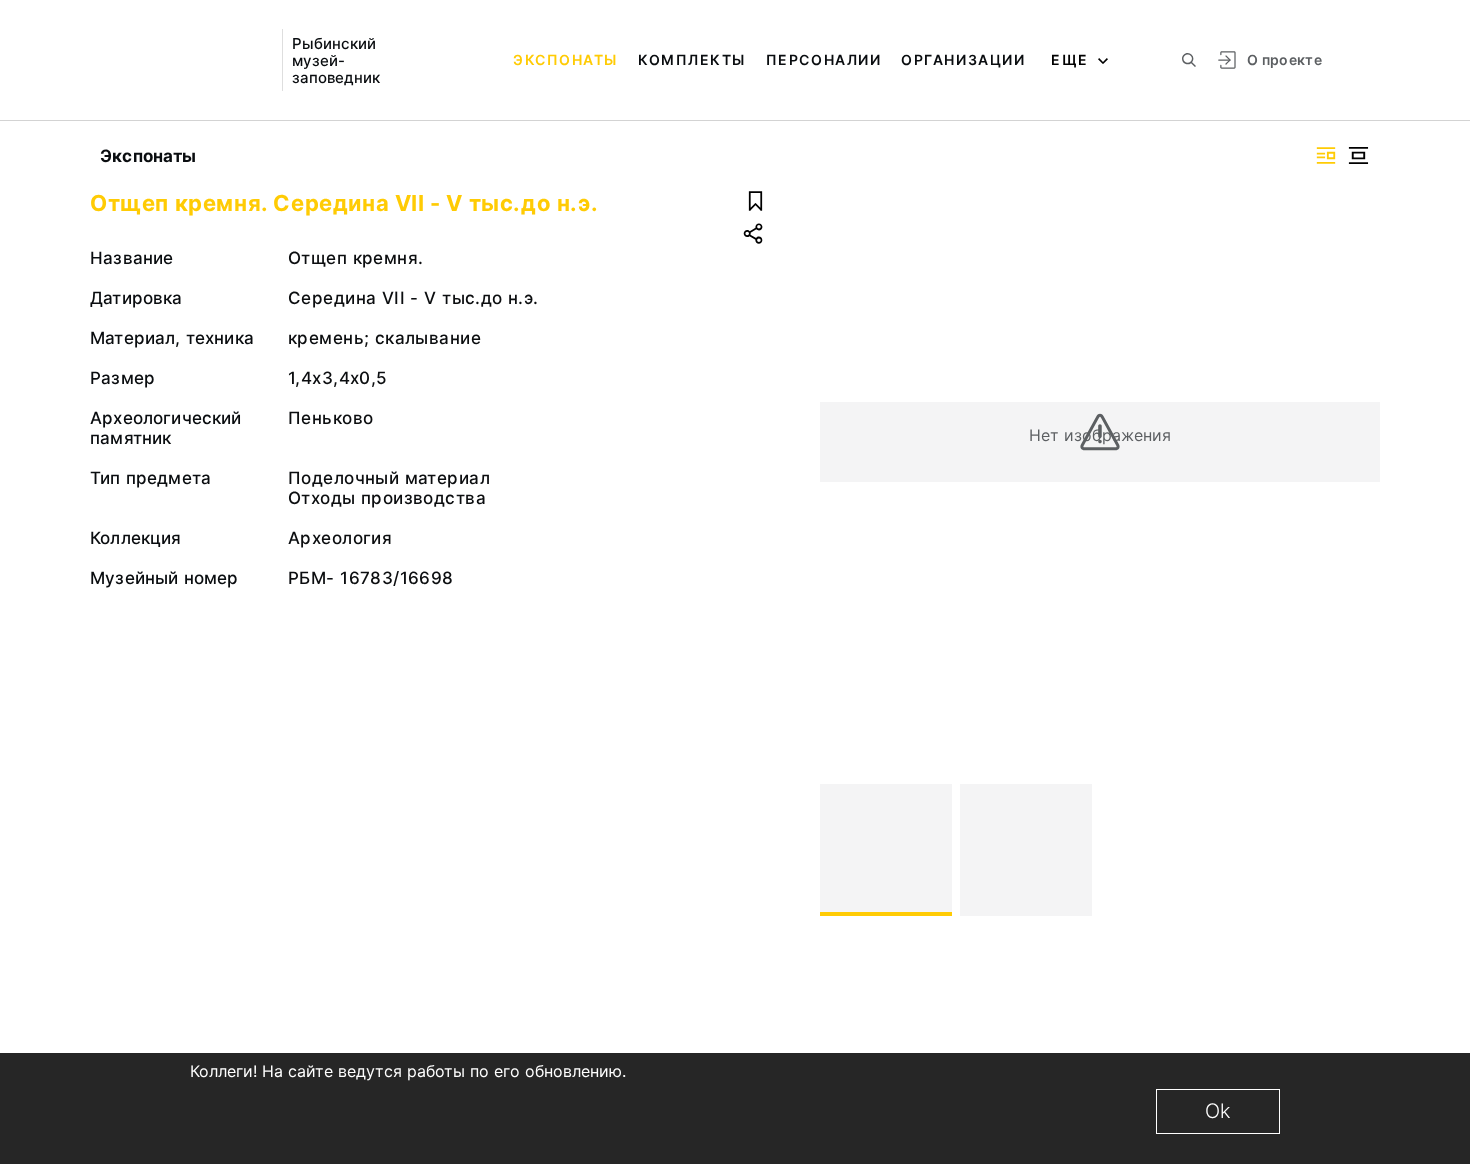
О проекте (1284, 59)
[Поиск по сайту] (1189, 60)
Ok (1218, 1111)
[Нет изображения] (886, 850)
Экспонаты (565, 59)
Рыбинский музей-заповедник (336, 60)
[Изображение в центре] (1358, 155)
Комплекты (692, 59)
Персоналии (823, 59)
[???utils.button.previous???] (844, 850)
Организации (963, 59)
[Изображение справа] (1326, 155)
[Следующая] (1356, 850)
